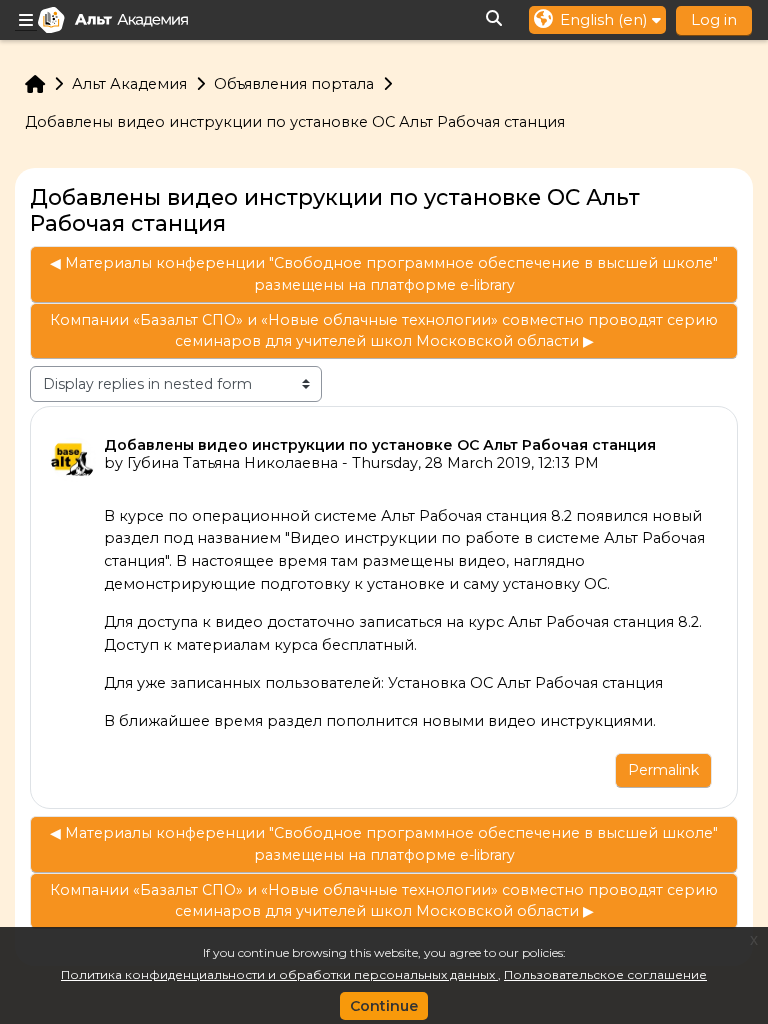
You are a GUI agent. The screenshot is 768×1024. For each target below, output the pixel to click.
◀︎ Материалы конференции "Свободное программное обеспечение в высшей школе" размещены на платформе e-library (384, 273)
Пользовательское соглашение (605, 974)
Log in (714, 19)
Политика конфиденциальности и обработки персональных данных (279, 974)
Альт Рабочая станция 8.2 (603, 622)
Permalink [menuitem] (663, 770)
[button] (495, 19)
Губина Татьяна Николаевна (232, 463)
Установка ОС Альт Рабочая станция (525, 683)
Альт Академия (129, 84)
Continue (384, 1006)
